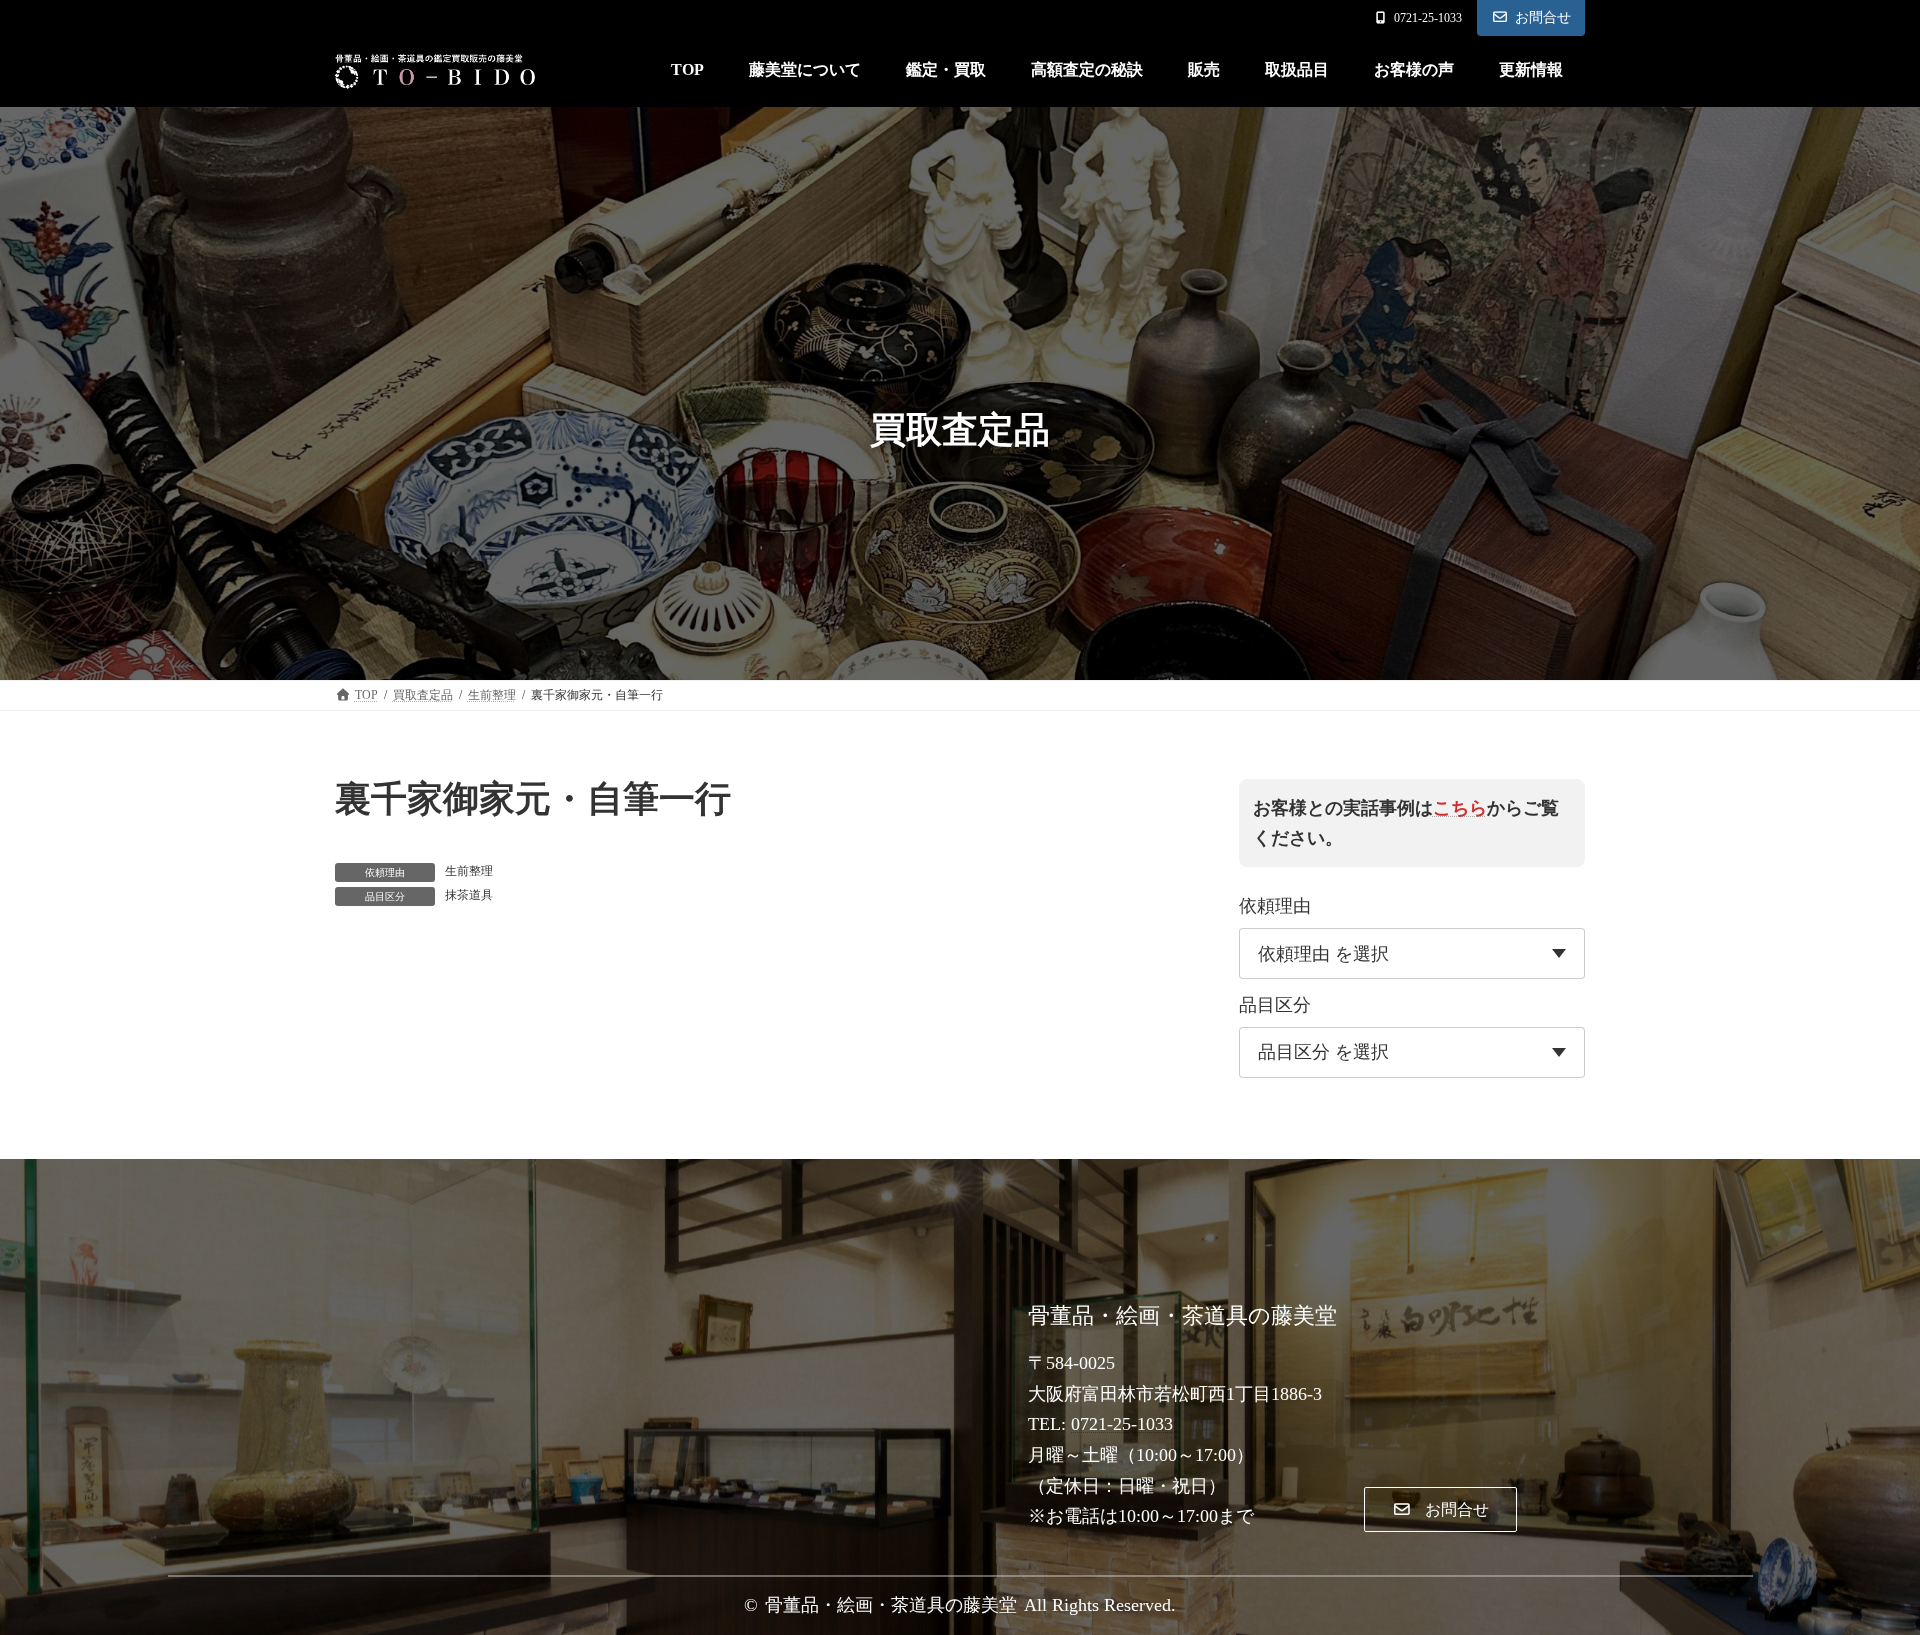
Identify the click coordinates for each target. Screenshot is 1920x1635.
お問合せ (1543, 17)
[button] (1440, 1509)
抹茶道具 (469, 895)
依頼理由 (1275, 906)
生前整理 (469, 871)
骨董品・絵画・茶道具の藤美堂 (891, 1605)
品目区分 (1275, 1005)
